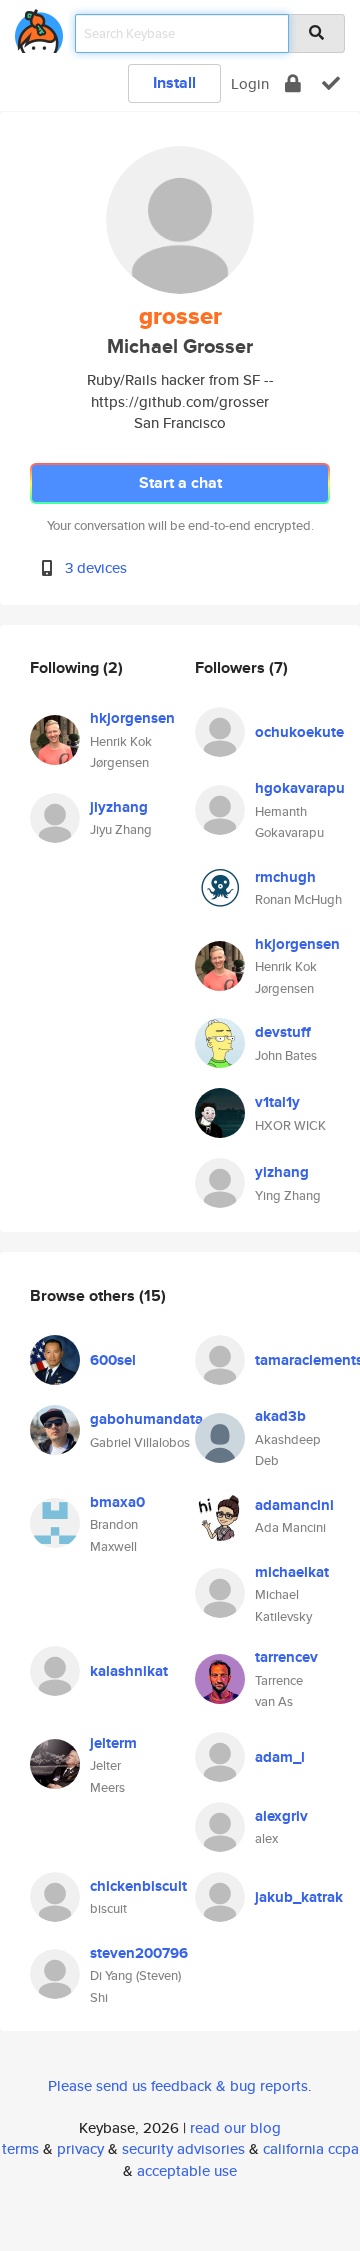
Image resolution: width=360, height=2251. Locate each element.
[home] (39, 27)
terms (20, 2148)
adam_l (280, 1757)
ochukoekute (299, 732)
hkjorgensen (132, 718)
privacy (80, 2148)
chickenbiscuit (138, 1886)
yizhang (282, 1172)
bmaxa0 (117, 1502)
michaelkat (292, 1572)
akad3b (280, 1416)
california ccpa (311, 2148)
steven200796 (139, 1953)
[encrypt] (293, 83)
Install (174, 82)
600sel (113, 1360)
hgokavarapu (300, 788)
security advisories (183, 2148)
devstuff (283, 1032)
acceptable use (187, 2170)
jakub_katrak (299, 1897)
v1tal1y (277, 1102)
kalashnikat (129, 1671)
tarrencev (286, 1657)
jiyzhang (119, 807)
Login (250, 83)
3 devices (96, 567)
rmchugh (285, 877)
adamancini (294, 1505)
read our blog (235, 2127)
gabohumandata (146, 1419)
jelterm (113, 1743)
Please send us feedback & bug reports (178, 2085)
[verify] (331, 83)
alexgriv (281, 1816)
